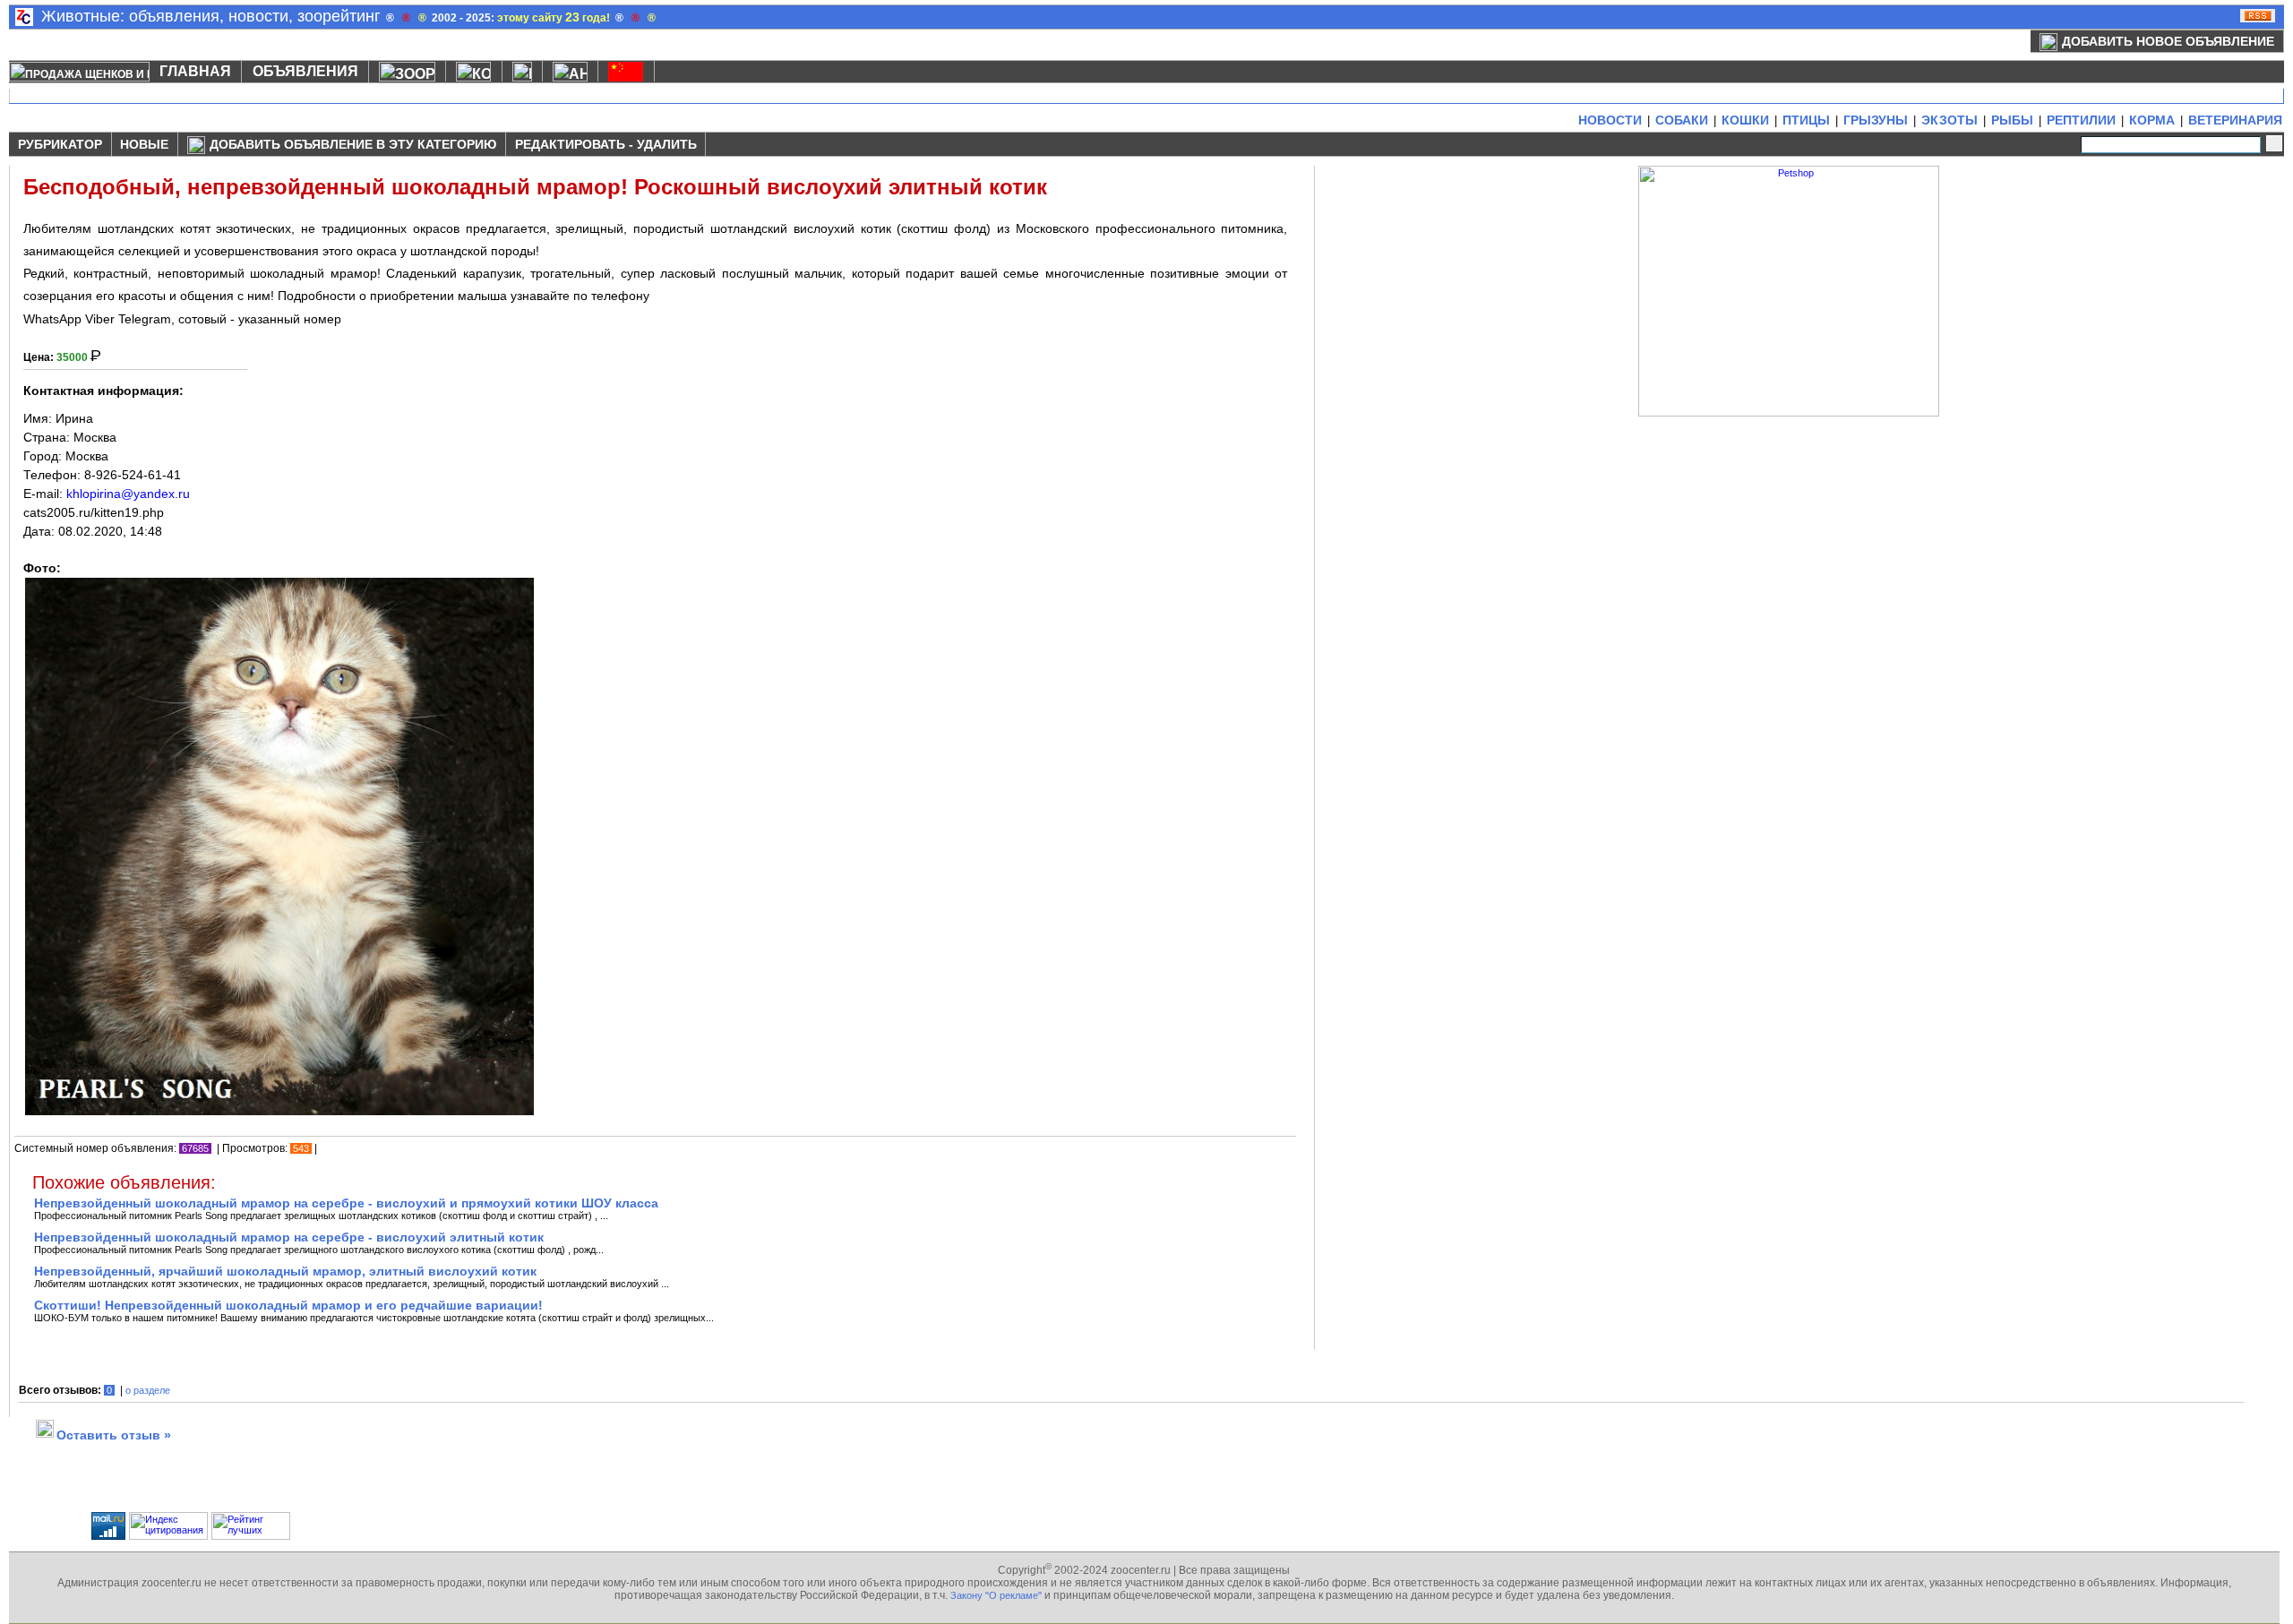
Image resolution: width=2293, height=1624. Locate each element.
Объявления (305, 71)
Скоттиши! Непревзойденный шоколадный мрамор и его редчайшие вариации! (288, 1305)
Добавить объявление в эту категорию (353, 144)
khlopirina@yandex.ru (128, 494)
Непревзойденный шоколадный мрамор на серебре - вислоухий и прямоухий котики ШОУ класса (346, 1203)
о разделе (148, 1390)
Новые (144, 144)
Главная (195, 71)
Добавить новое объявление (2168, 41)
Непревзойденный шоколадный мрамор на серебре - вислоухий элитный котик (289, 1237)
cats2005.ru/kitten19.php (94, 512)
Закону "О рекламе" (996, 1595)
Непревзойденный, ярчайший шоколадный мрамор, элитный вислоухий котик (285, 1271)
